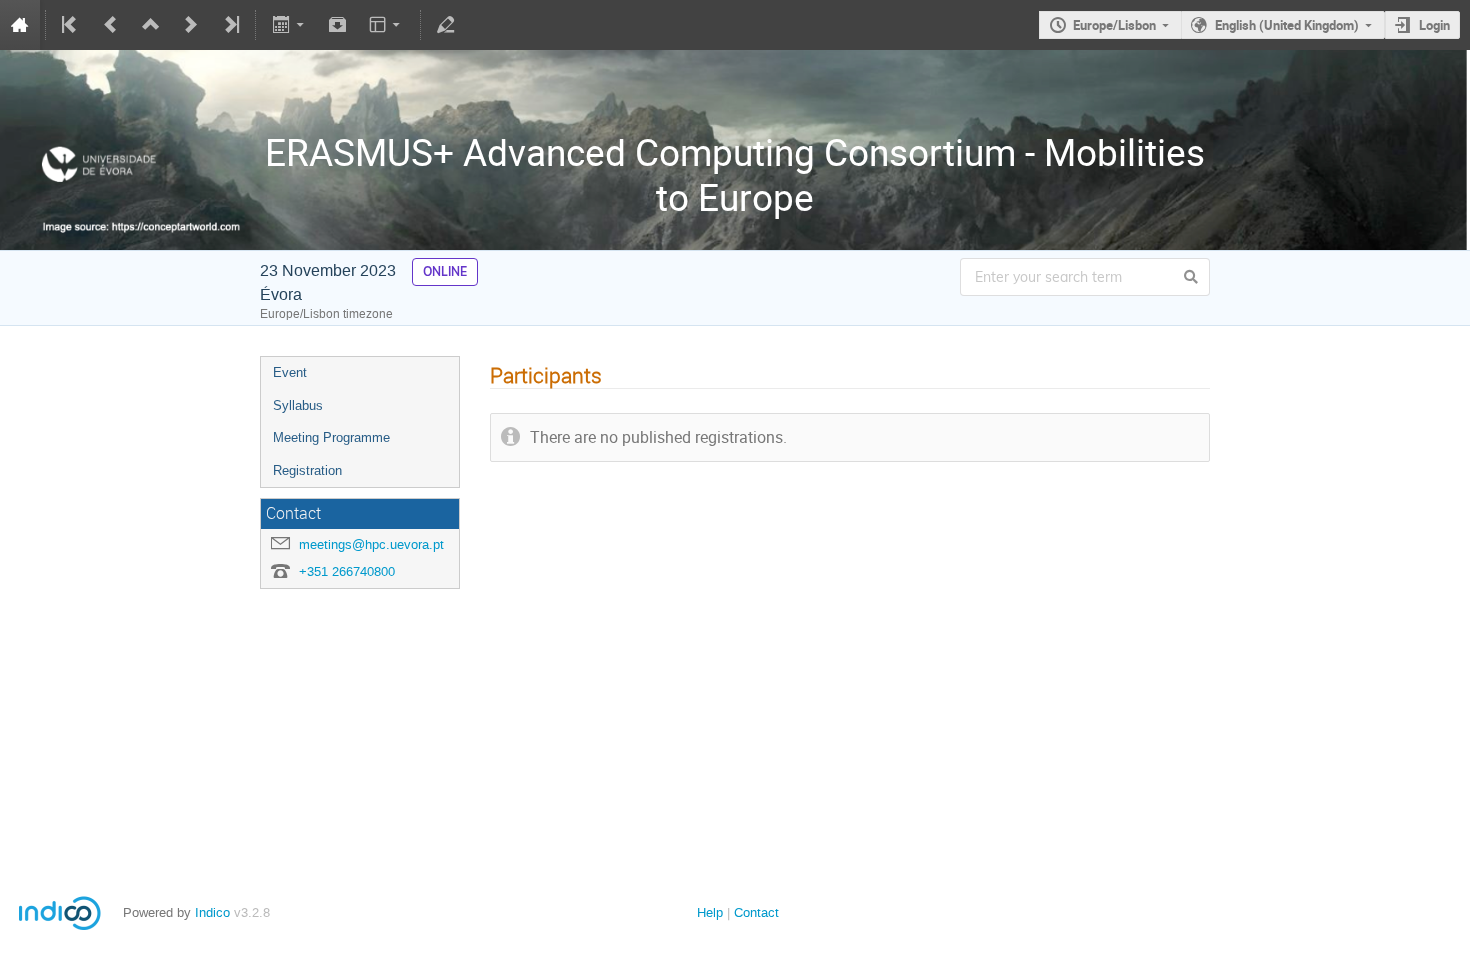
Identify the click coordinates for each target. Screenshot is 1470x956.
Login (1434, 25)
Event (290, 372)
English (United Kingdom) (1287, 25)
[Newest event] (230, 25)
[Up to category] (151, 25)
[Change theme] (386, 25)
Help (710, 912)
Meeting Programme (331, 437)
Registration (307, 470)
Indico (212, 912)
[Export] (289, 25)
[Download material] (338, 25)
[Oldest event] (71, 25)
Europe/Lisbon (1114, 25)
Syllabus (298, 405)
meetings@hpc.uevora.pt (371, 544)
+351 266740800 (347, 571)
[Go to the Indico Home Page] (20, 25)
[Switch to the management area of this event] (446, 25)
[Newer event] (191, 25)
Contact (756, 912)
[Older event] (111, 25)
